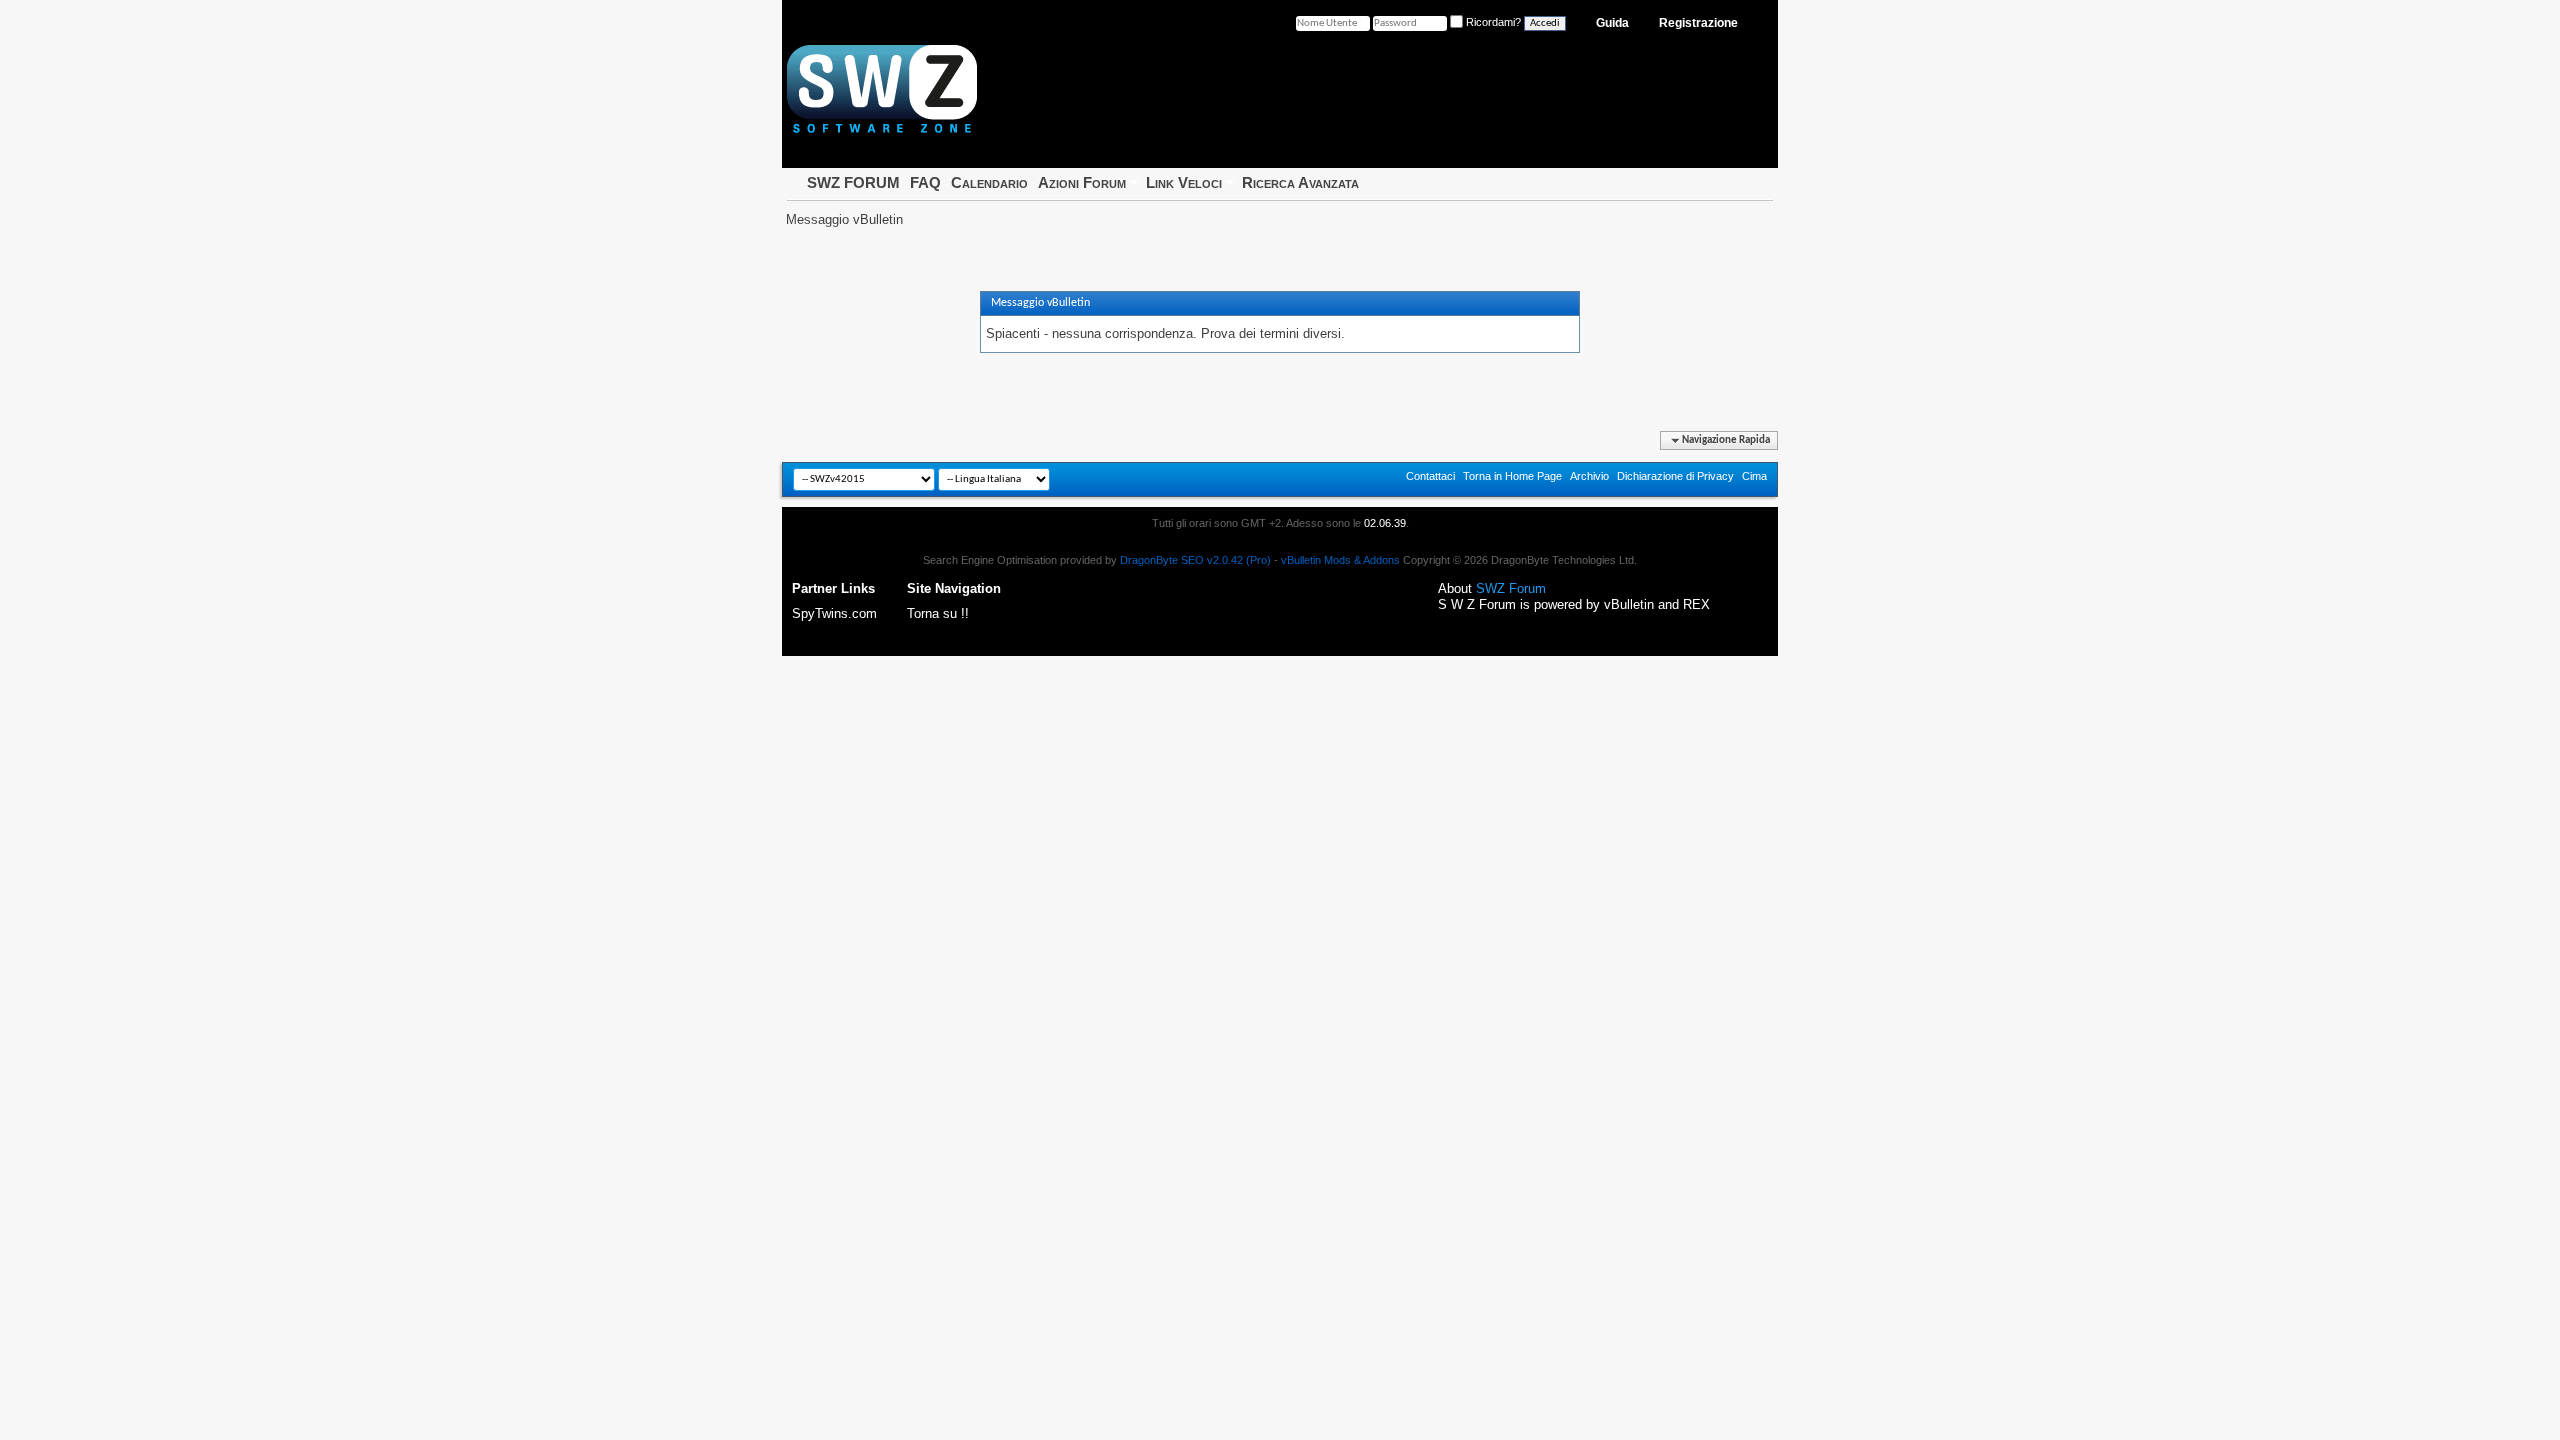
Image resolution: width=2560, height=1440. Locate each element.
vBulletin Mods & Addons (1340, 560)
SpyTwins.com (834, 613)
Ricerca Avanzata (1300, 182)
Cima (1754, 476)
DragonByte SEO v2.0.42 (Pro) (1195, 560)
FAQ (925, 182)
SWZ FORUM (853, 182)
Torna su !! (938, 613)
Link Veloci (1184, 182)
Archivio (1589, 476)
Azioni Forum (1082, 182)
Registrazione (1698, 23)
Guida (1612, 23)
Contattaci (1430, 476)
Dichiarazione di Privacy (1675, 476)
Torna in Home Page (1512, 476)
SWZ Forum (1511, 588)
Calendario (989, 182)
